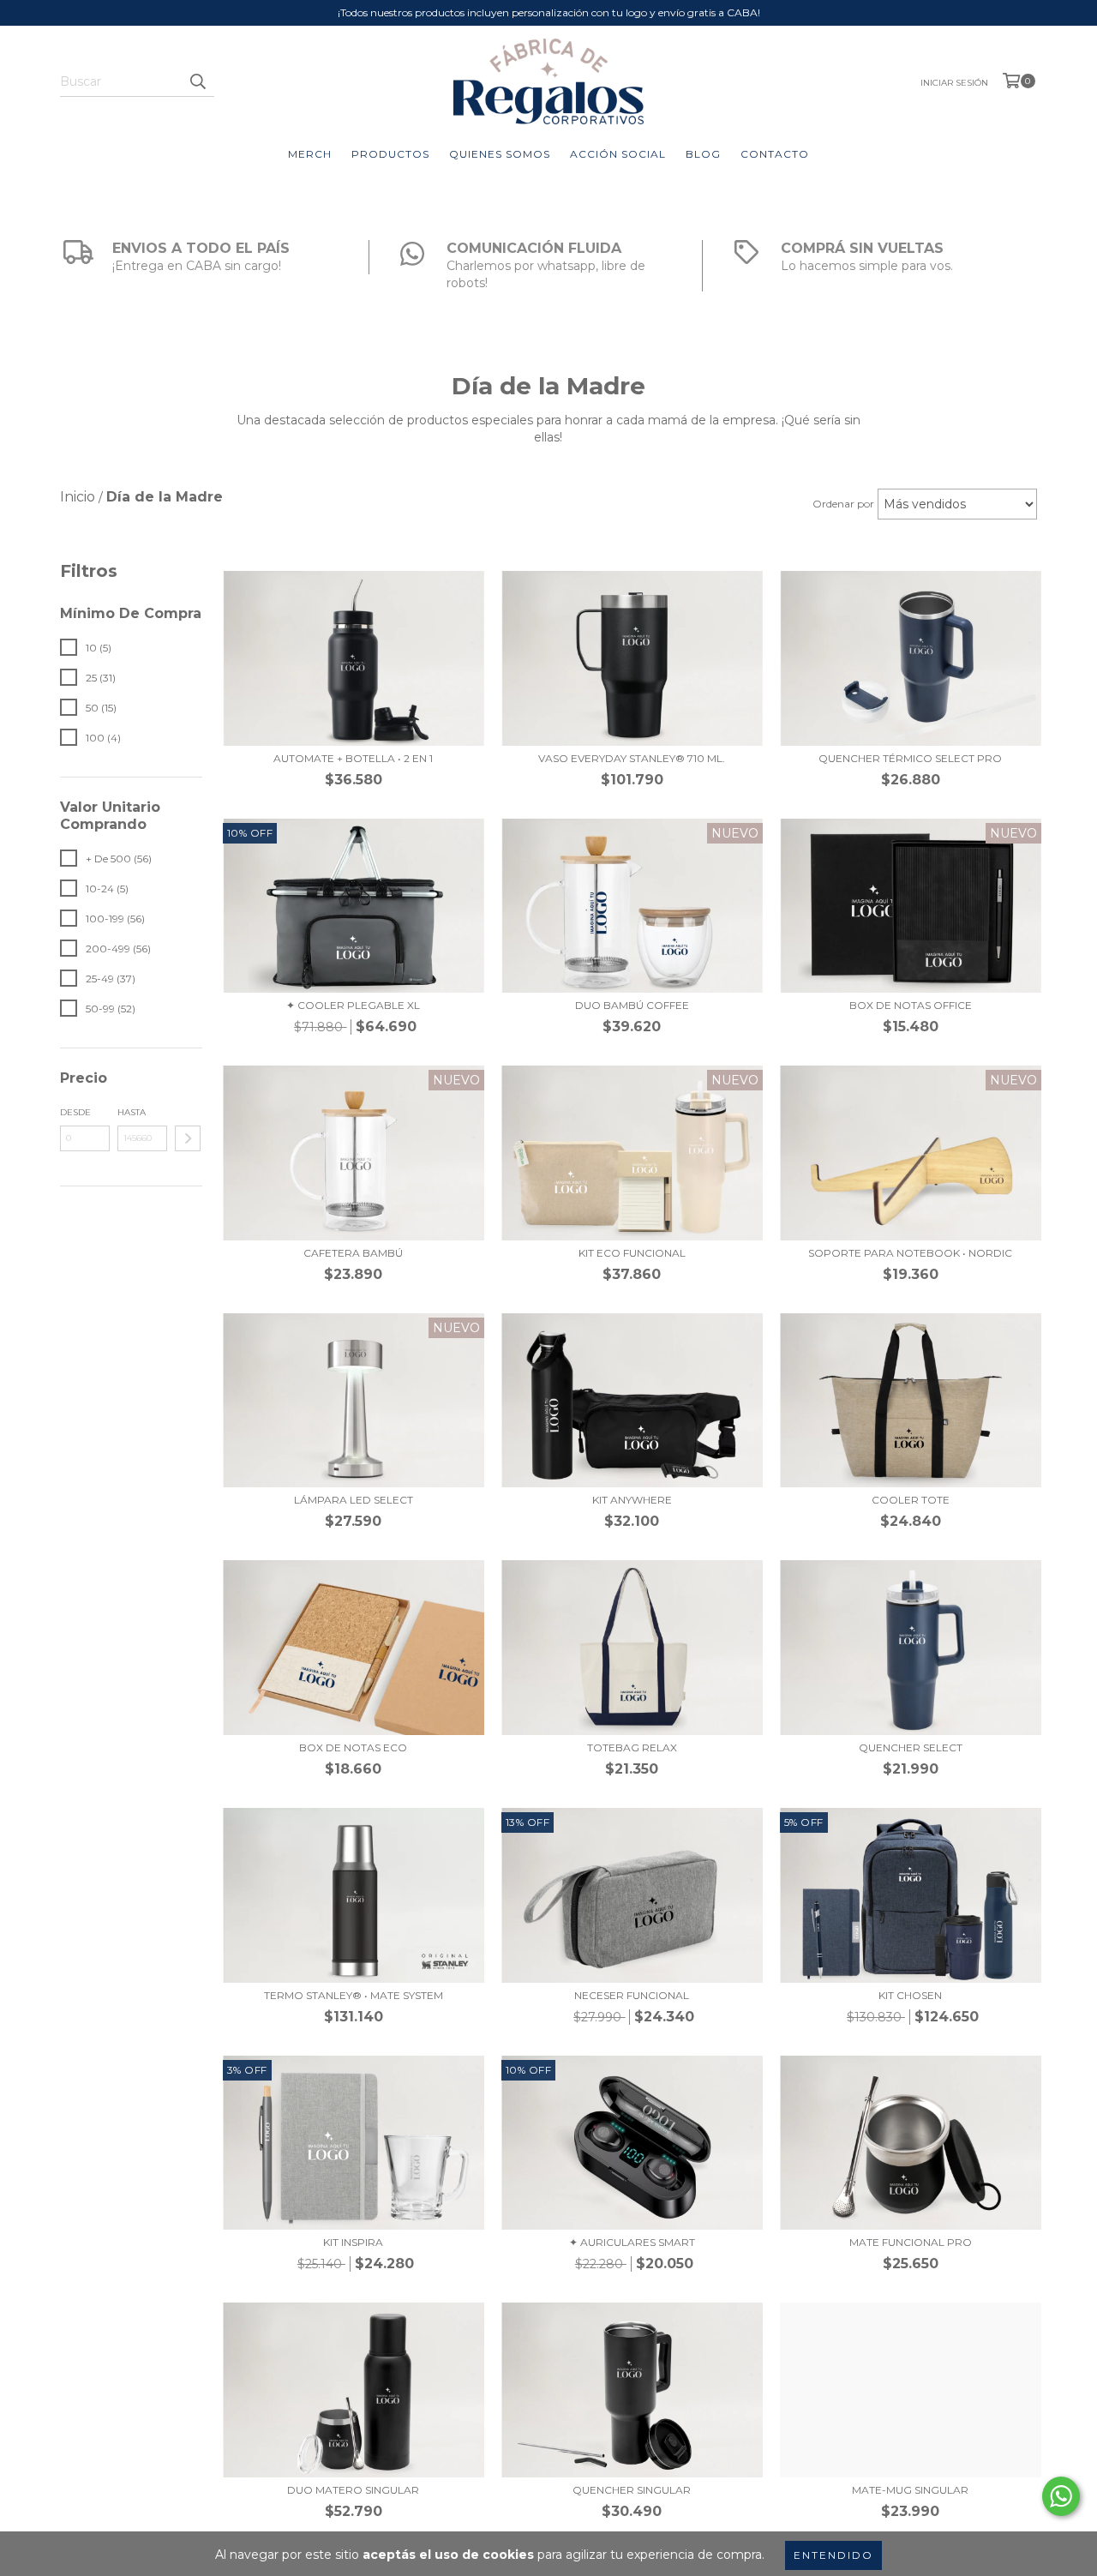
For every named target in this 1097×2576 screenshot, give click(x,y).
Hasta (132, 1112)
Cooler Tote (911, 1500)
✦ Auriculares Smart (632, 2242)
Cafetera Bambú (353, 1253)
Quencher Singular (632, 2490)
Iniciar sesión (954, 83)
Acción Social (618, 154)
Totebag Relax (632, 1747)
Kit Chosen (910, 1995)
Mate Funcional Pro (911, 2242)
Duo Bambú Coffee (632, 1005)
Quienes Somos (500, 154)
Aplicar (188, 1138)
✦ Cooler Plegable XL (353, 1005)
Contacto (775, 154)
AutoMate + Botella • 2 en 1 (353, 758)
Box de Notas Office (911, 1005)
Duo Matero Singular (353, 2490)
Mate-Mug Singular (910, 2490)
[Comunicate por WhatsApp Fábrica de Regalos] (1061, 2496)
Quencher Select (911, 1747)
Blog (703, 154)
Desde (75, 1112)
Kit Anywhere (632, 1500)
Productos (390, 154)
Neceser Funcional (632, 1995)
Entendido (833, 2555)
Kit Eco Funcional (632, 1253)
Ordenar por (843, 504)
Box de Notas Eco (353, 1747)
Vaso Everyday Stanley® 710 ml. (632, 758)
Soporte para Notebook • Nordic (910, 1253)
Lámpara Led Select (354, 1500)
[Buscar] (197, 81)
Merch (310, 154)
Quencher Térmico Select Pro (910, 758)
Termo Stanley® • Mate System (354, 1995)
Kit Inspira (353, 2242)
